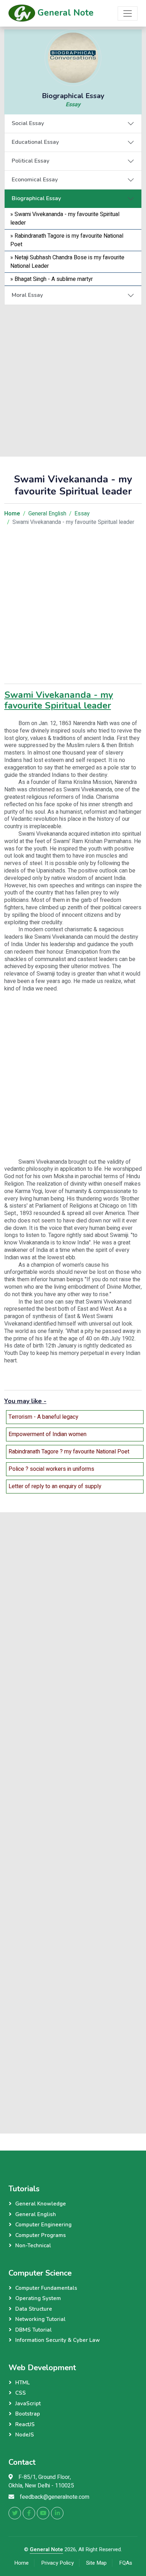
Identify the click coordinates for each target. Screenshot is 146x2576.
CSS (21, 2393)
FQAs (126, 2563)
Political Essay (30, 161)
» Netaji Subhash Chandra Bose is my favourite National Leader (67, 262)
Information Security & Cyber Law (58, 2340)
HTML (23, 2383)
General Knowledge (41, 2204)
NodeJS (25, 2435)
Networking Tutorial (40, 2319)
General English (47, 514)
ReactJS (25, 2424)
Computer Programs (41, 2235)
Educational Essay (35, 142)
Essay (73, 104)
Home (21, 2563)
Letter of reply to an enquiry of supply (55, 1486)
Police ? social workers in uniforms (51, 1469)
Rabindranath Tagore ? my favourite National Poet (69, 1452)
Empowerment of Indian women (47, 1434)
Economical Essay (35, 180)
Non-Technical (33, 2245)
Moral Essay (27, 295)
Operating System (38, 2298)
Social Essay (28, 123)
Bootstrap (28, 2414)
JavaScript (28, 2403)
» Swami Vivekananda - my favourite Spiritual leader (65, 219)
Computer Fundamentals (46, 2288)
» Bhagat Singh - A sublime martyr (52, 279)
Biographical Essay (36, 198)
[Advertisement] (73, 378)
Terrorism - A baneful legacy (43, 1417)
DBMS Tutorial (33, 2330)
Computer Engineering (43, 2225)
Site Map (96, 2563)
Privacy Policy (57, 2563)
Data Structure (34, 2309)
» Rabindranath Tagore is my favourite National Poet (67, 240)
